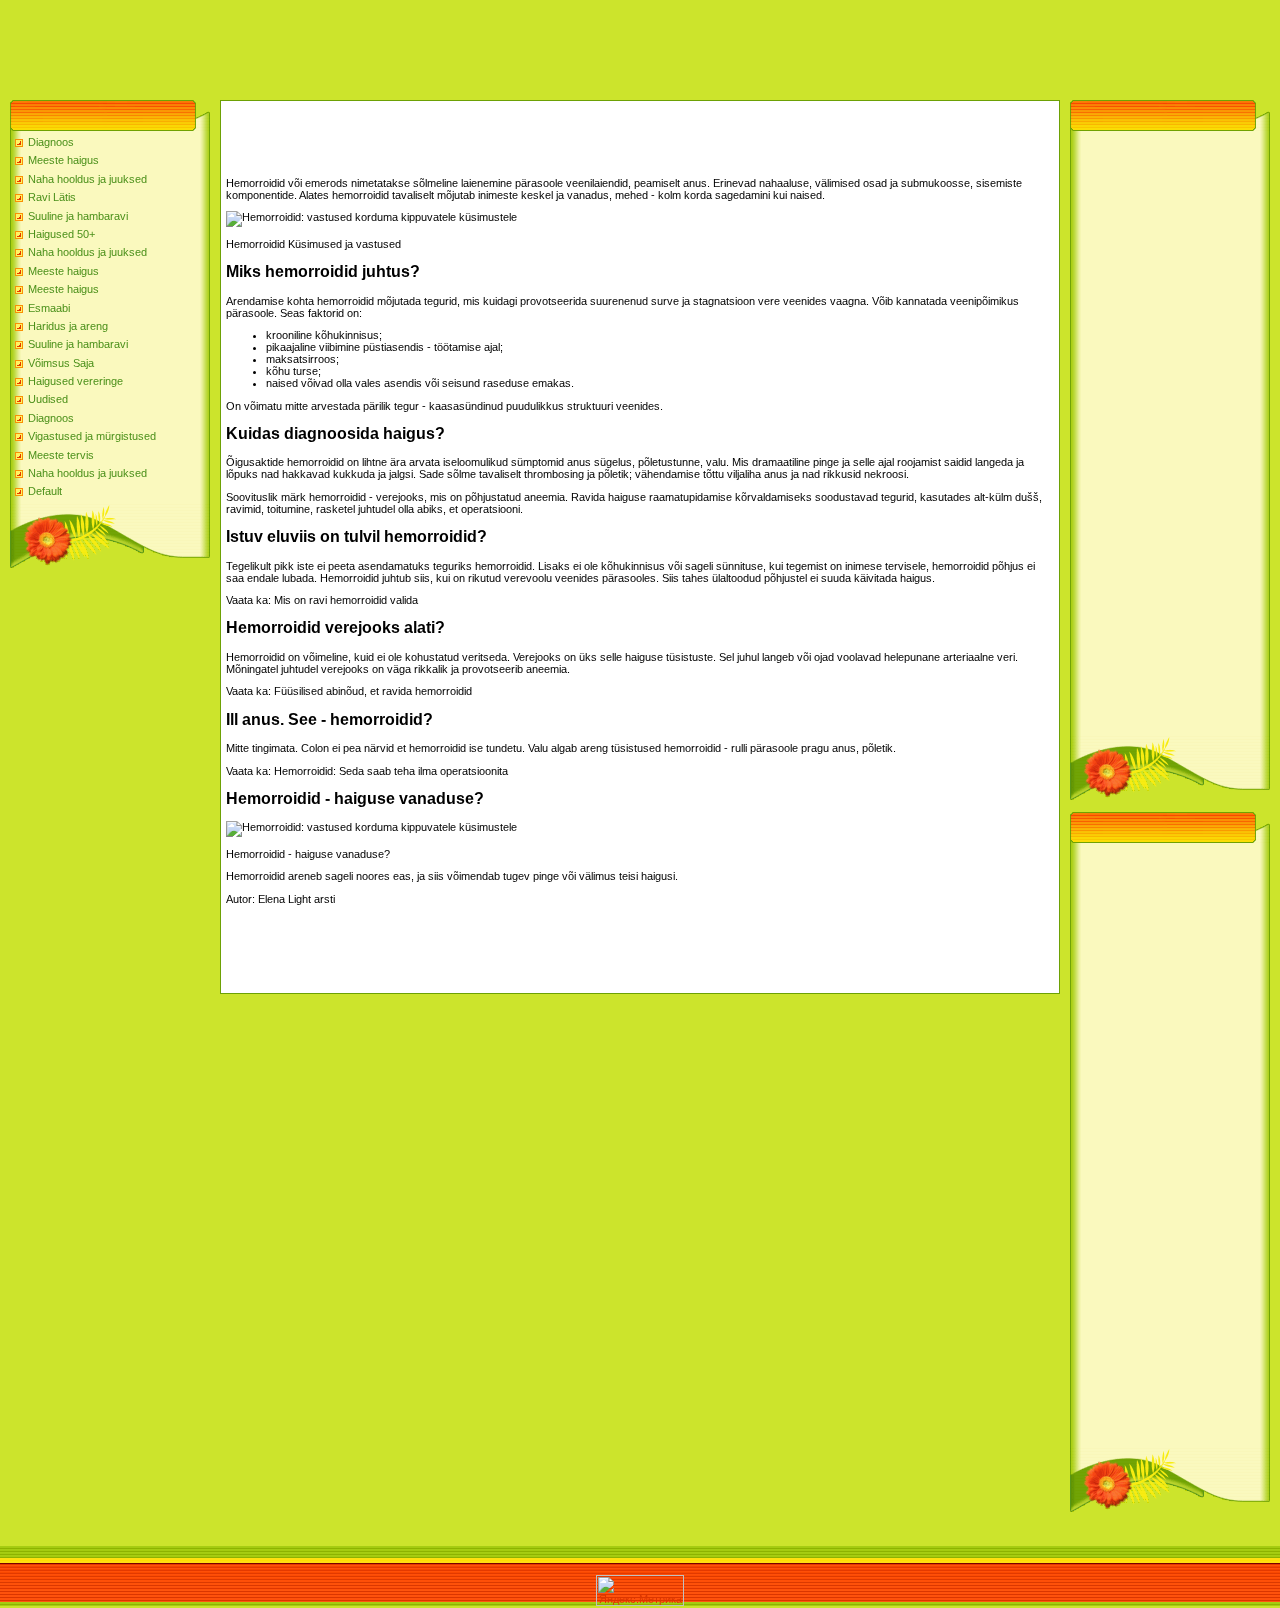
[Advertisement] (364, 45)
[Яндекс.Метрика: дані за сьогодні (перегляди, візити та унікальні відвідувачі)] (640, 1590)
